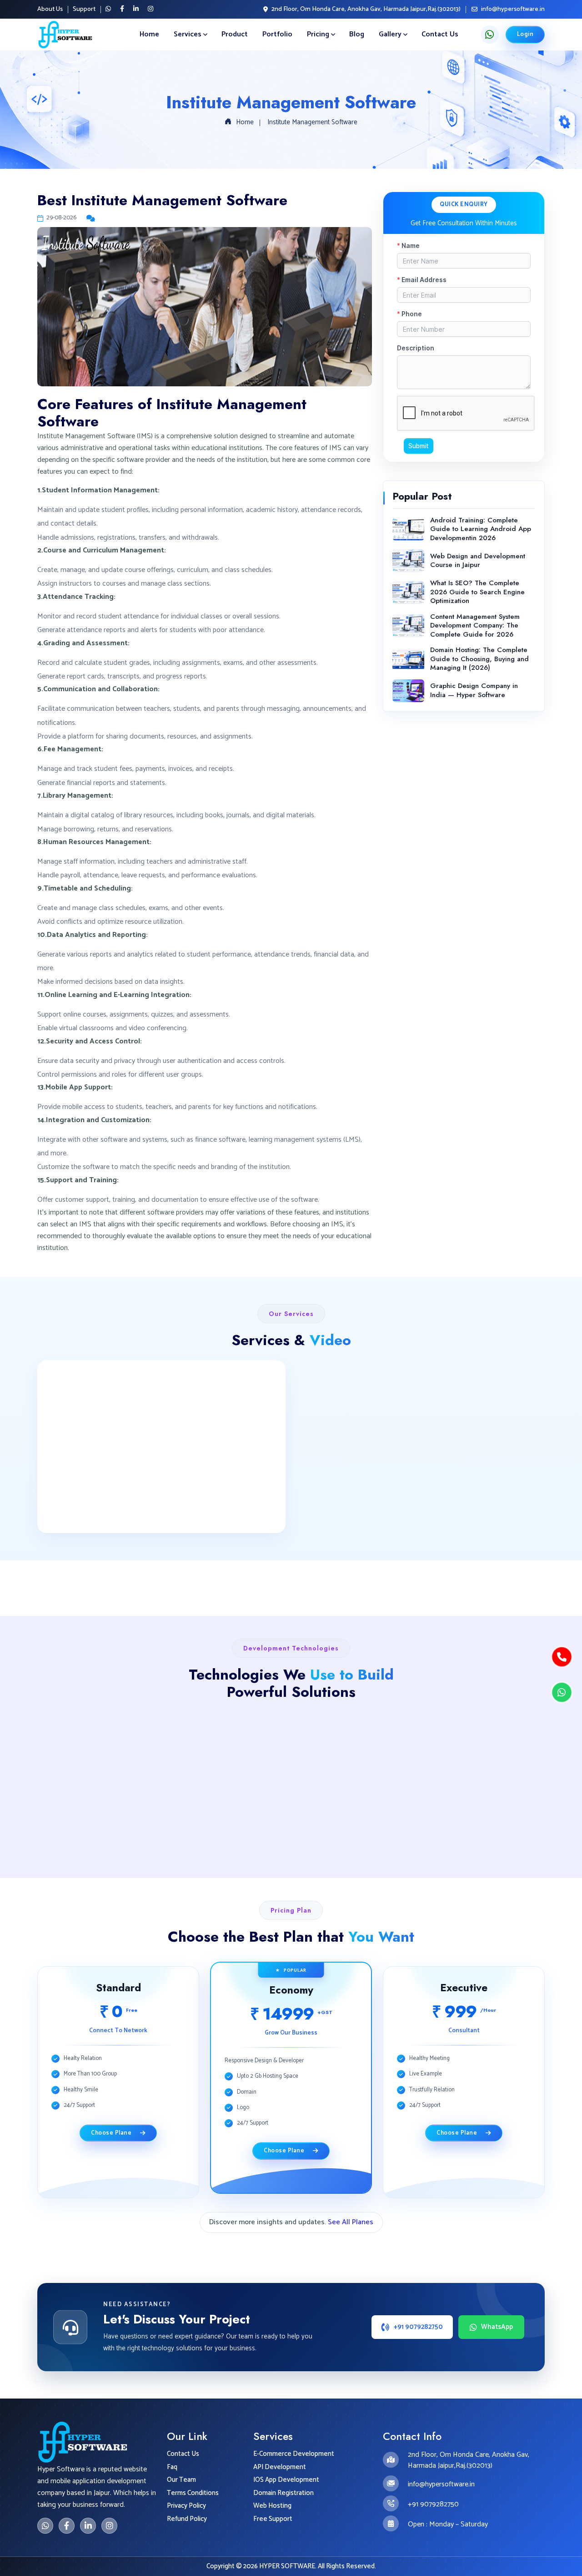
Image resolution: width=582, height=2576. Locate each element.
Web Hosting (272, 2506)
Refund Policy (187, 2519)
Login (525, 34)
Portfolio (277, 34)
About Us (50, 10)
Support (84, 10)
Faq (172, 2467)
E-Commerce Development (294, 2454)
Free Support (273, 2519)
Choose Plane (113, 2133)
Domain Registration (283, 2493)
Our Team (181, 2480)
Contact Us (440, 34)
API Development (280, 2467)
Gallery (390, 34)
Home (149, 34)
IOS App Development (286, 2480)
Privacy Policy (186, 2506)
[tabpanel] (291, 2089)
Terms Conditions (193, 2493)
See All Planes (351, 2222)
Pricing (318, 34)
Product (235, 34)
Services (188, 34)
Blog (357, 34)
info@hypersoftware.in (513, 9)
